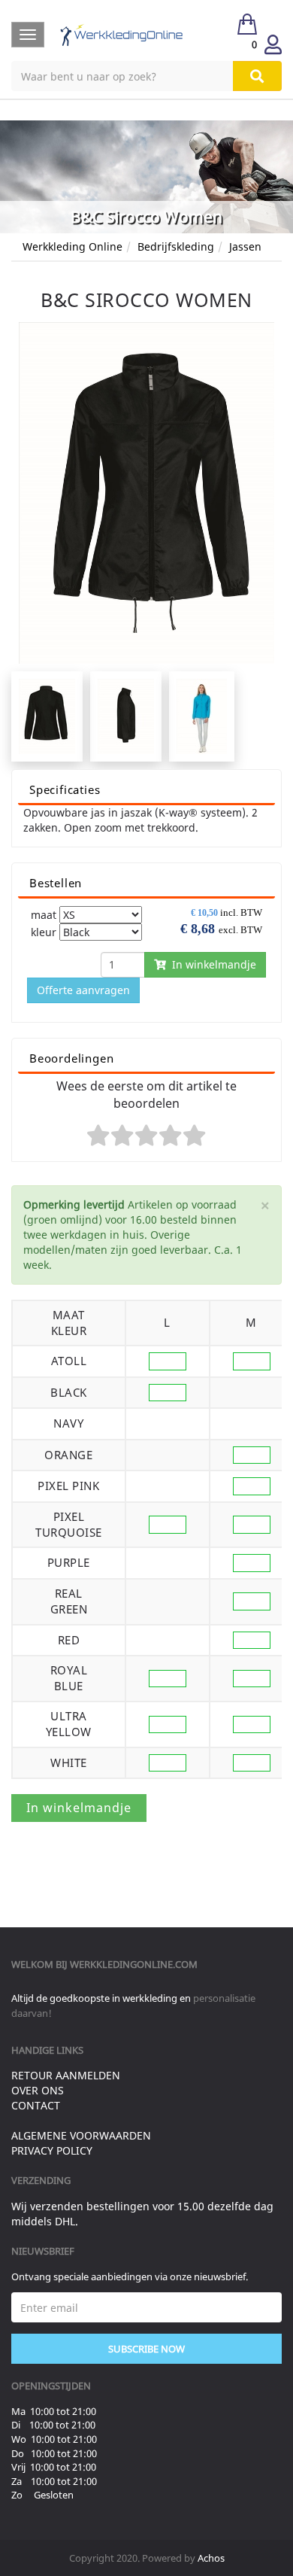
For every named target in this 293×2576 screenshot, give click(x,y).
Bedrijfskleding (176, 246)
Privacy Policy (52, 2150)
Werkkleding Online (72, 246)
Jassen (245, 246)
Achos (211, 2558)
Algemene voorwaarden (81, 2135)
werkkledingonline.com (134, 1964)
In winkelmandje (211, 964)
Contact (36, 2105)
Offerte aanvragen (83, 990)
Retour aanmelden (66, 2075)
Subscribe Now (146, 2349)
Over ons (38, 2090)
